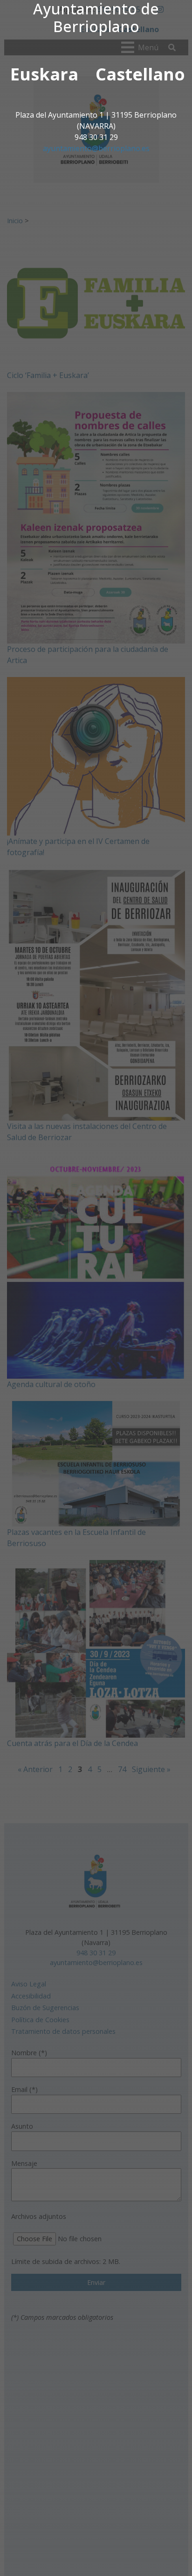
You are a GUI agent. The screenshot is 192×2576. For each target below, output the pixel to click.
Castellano (140, 74)
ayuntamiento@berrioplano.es (96, 148)
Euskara (44, 74)
